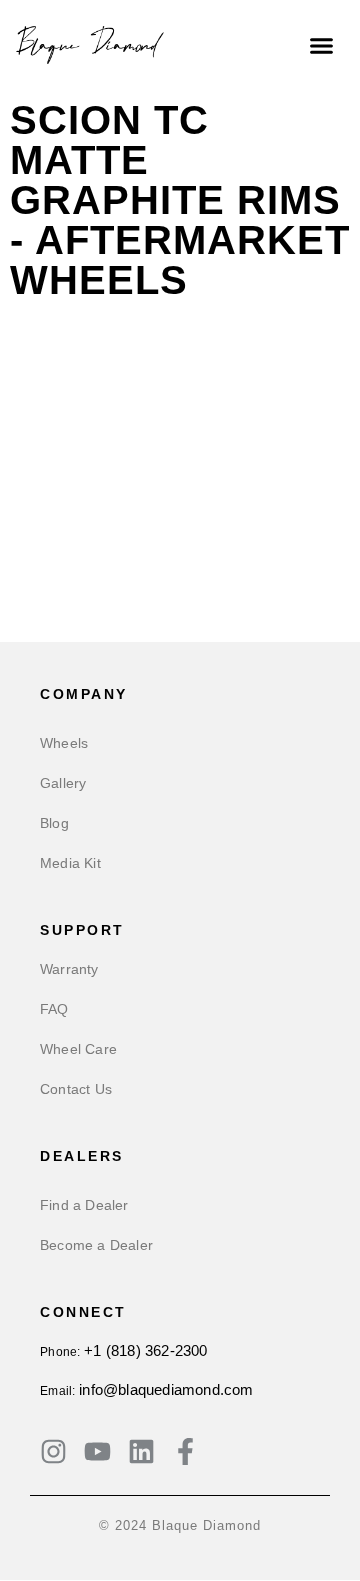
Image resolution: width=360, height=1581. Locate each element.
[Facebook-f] (185, 1451)
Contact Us (76, 1089)
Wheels (64, 743)
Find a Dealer (84, 1205)
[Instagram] (53, 1451)
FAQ (54, 1009)
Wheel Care (78, 1049)
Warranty (69, 969)
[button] (322, 45)
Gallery (63, 783)
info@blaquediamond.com (166, 1389)
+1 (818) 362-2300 (145, 1350)
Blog (54, 823)
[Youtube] (97, 1451)
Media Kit (70, 863)
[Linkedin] (141, 1451)
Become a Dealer (96, 1245)
